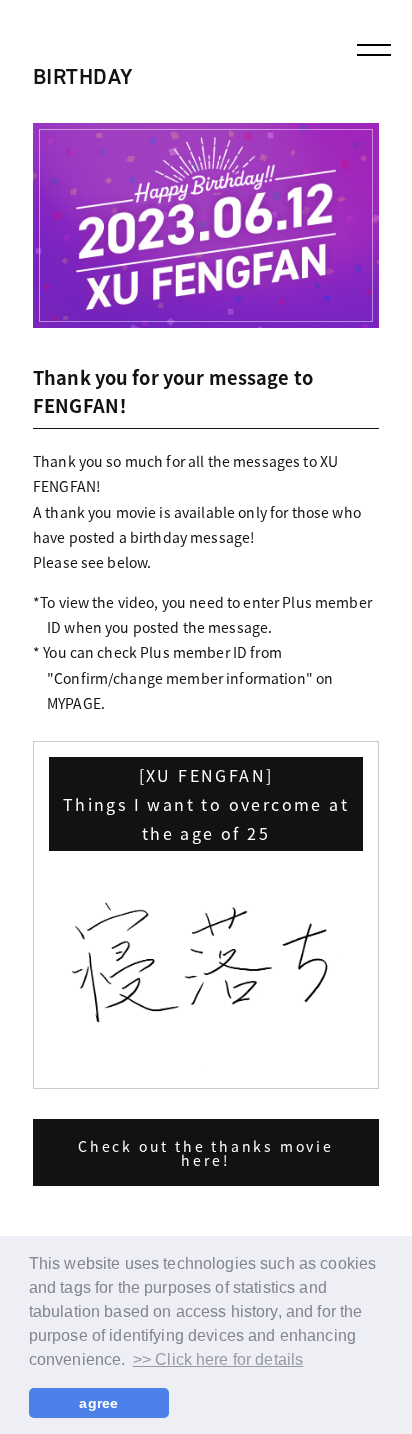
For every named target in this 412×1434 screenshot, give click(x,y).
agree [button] (98, 1403)
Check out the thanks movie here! (206, 1153)
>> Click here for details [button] (218, 1359)
